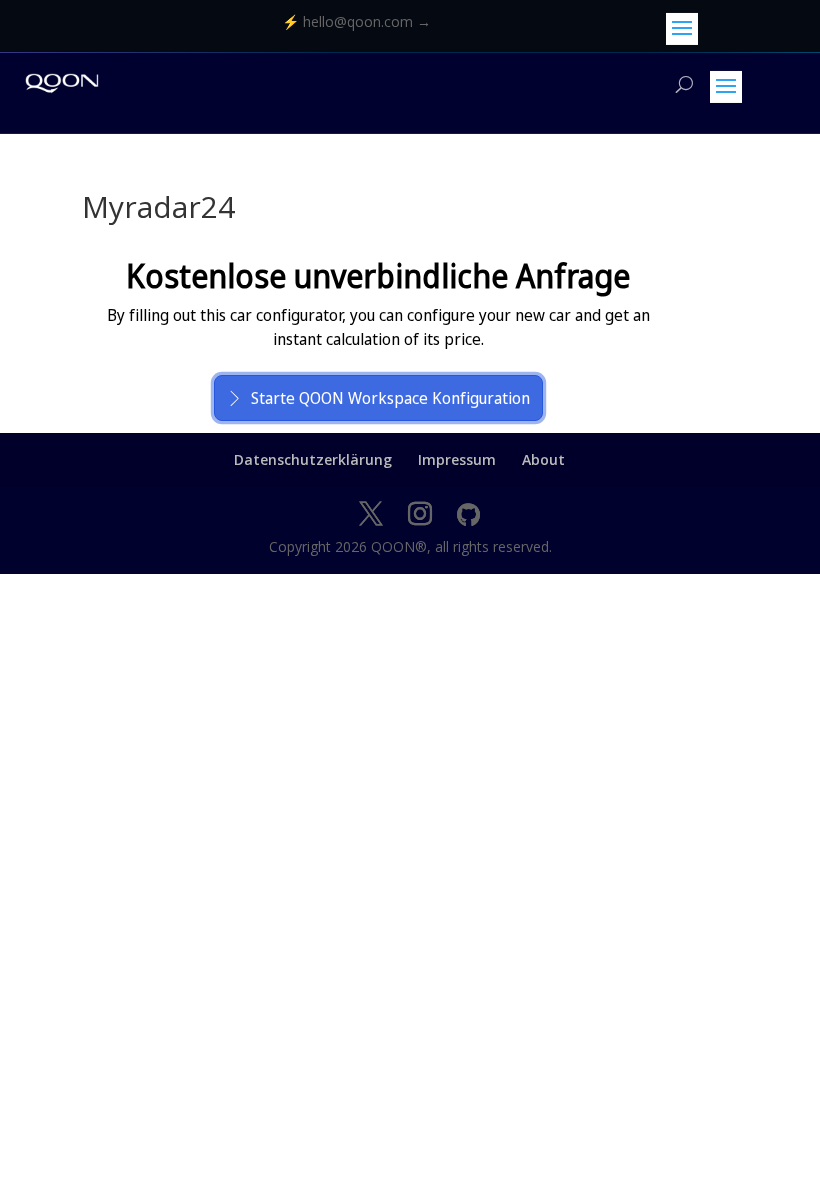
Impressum (457, 459)
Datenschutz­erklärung (313, 459)
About (543, 459)
